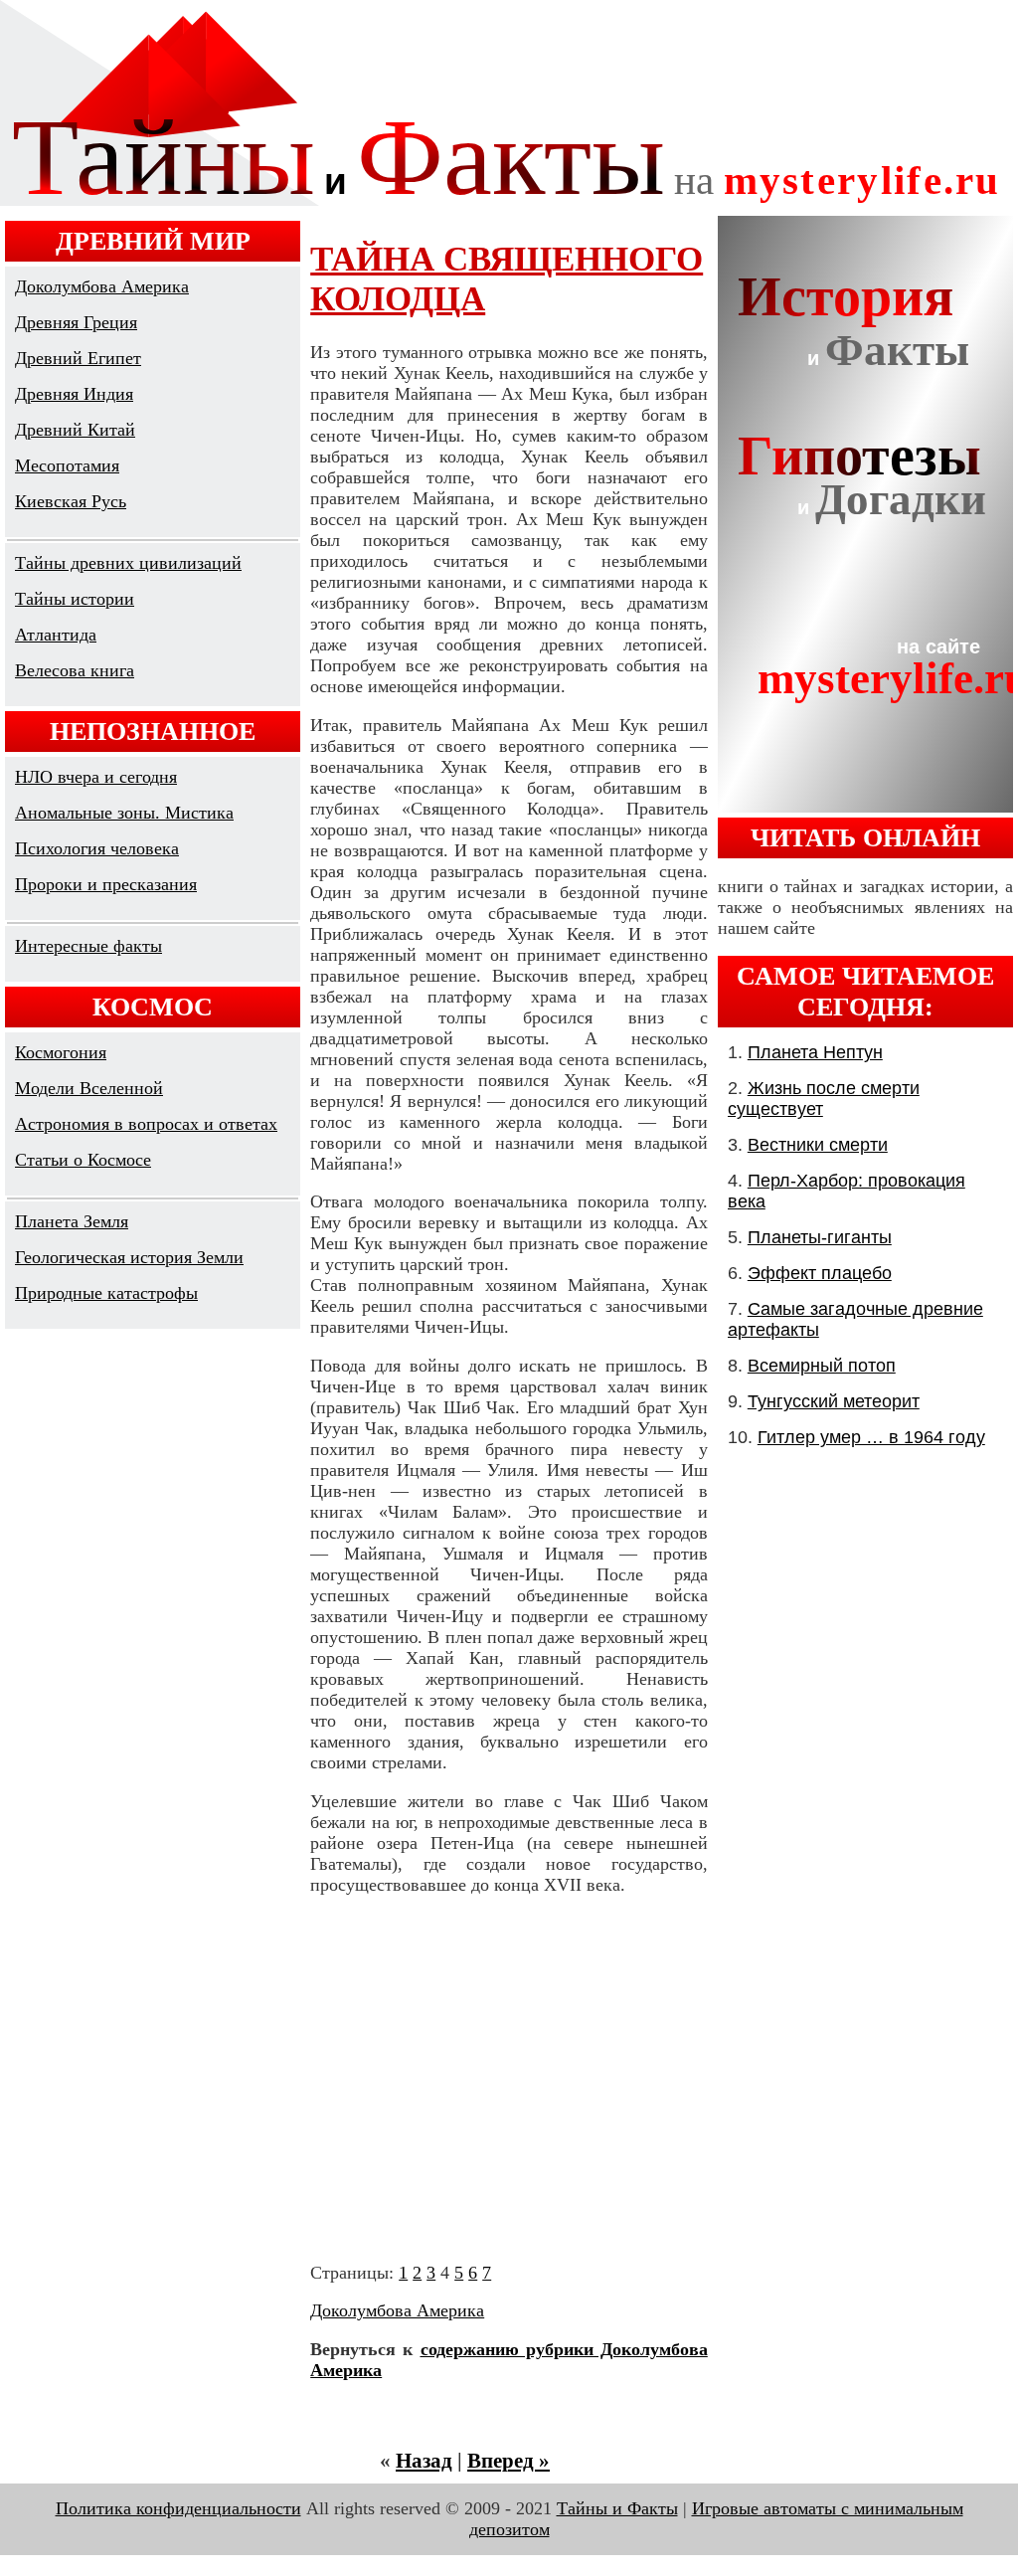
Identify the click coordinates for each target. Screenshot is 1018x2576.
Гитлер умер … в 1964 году (871, 1437)
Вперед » (509, 2461)
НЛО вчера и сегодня (96, 777)
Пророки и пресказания (106, 884)
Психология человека (97, 848)
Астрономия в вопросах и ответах (146, 1124)
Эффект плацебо (820, 1273)
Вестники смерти (818, 1145)
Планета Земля (72, 1221)
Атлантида (56, 635)
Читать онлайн (865, 837)
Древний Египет (78, 358)
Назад (424, 2461)
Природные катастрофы (106, 1293)
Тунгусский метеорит (834, 1401)
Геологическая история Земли (129, 1257)
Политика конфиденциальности (178, 2508)
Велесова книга (75, 670)
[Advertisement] (509, 2079)
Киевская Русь (71, 501)
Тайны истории (75, 599)
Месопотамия (67, 465)
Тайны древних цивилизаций (128, 563)
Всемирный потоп (822, 1366)
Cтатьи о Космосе (83, 1160)
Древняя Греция (76, 322)
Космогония (61, 1052)
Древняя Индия (74, 394)
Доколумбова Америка (102, 286)
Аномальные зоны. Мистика (124, 813)
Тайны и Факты (617, 2508)
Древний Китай (75, 430)
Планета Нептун (815, 1052)
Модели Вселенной (89, 1088)
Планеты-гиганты (820, 1237)
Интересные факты (88, 946)
